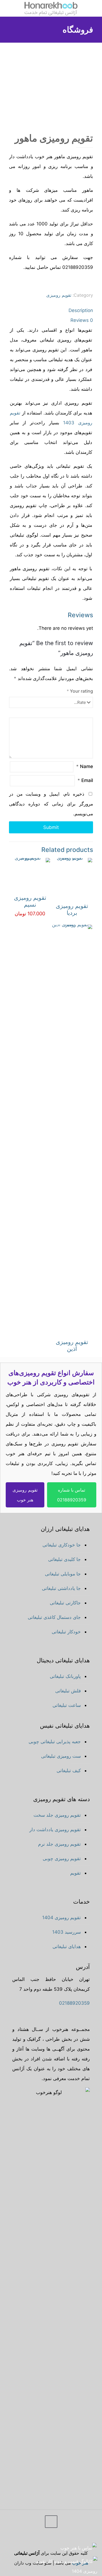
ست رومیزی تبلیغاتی (61, 1756)
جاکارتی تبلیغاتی (65, 1603)
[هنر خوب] (51, 8)
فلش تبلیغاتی (68, 1691)
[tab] (51, 310)
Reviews (82, 320)
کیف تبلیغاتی (69, 1771)
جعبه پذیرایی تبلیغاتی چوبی (55, 1742)
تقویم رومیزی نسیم (30, 901)
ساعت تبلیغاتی (67, 1705)
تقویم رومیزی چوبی (62, 1859)
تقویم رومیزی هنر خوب (25, 1495)
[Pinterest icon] (24, 2540)
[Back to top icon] (51, 2522)
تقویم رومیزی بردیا (72, 909)
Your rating (80, 691)
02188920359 (74, 2003)
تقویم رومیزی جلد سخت (57, 1815)
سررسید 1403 (67, 1932)
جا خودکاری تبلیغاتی (62, 1545)
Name (85, 766)
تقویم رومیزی (59, 295)
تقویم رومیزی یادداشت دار (55, 1830)
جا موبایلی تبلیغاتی (63, 1574)
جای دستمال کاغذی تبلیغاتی (54, 1617)
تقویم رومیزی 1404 (61, 1918)
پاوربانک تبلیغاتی (65, 1676)
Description (81, 310)
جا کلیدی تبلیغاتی (64, 1559)
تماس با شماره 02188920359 (72, 1495)
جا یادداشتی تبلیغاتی (61, 1588)
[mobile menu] (95, 8)
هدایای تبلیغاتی (67, 1946)
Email (85, 780)
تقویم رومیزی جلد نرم (59, 1844)
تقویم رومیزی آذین (72, 1345)
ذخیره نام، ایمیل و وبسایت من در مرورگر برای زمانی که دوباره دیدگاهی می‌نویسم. (51, 804)
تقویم (75, 1873)
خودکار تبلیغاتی (66, 1632)
